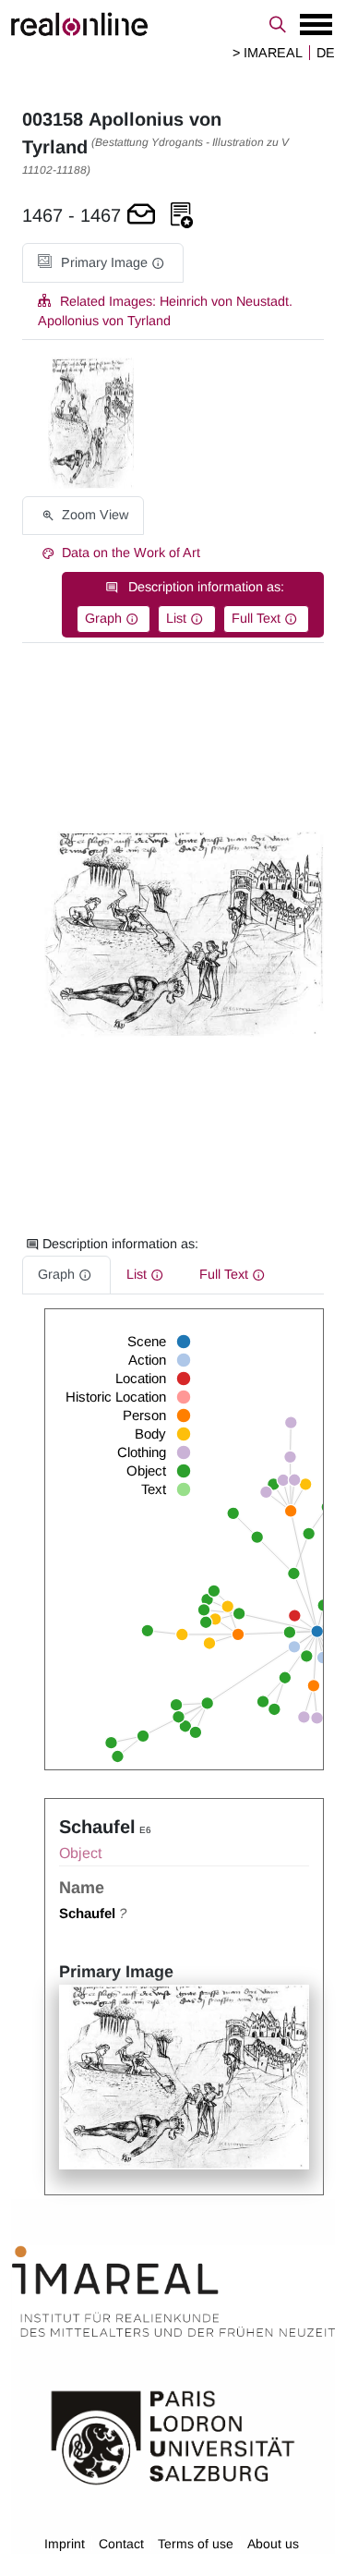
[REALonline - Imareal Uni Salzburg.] (173, 24)
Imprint (65, 2544)
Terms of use (196, 2544)
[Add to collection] (182, 216)
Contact (121, 2544)
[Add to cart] (141, 216)
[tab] (103, 263)
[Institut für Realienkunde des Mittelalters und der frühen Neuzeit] (173, 2291)
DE (326, 53)
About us (273, 2544)
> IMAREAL (268, 53)
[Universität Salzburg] (173, 2436)
